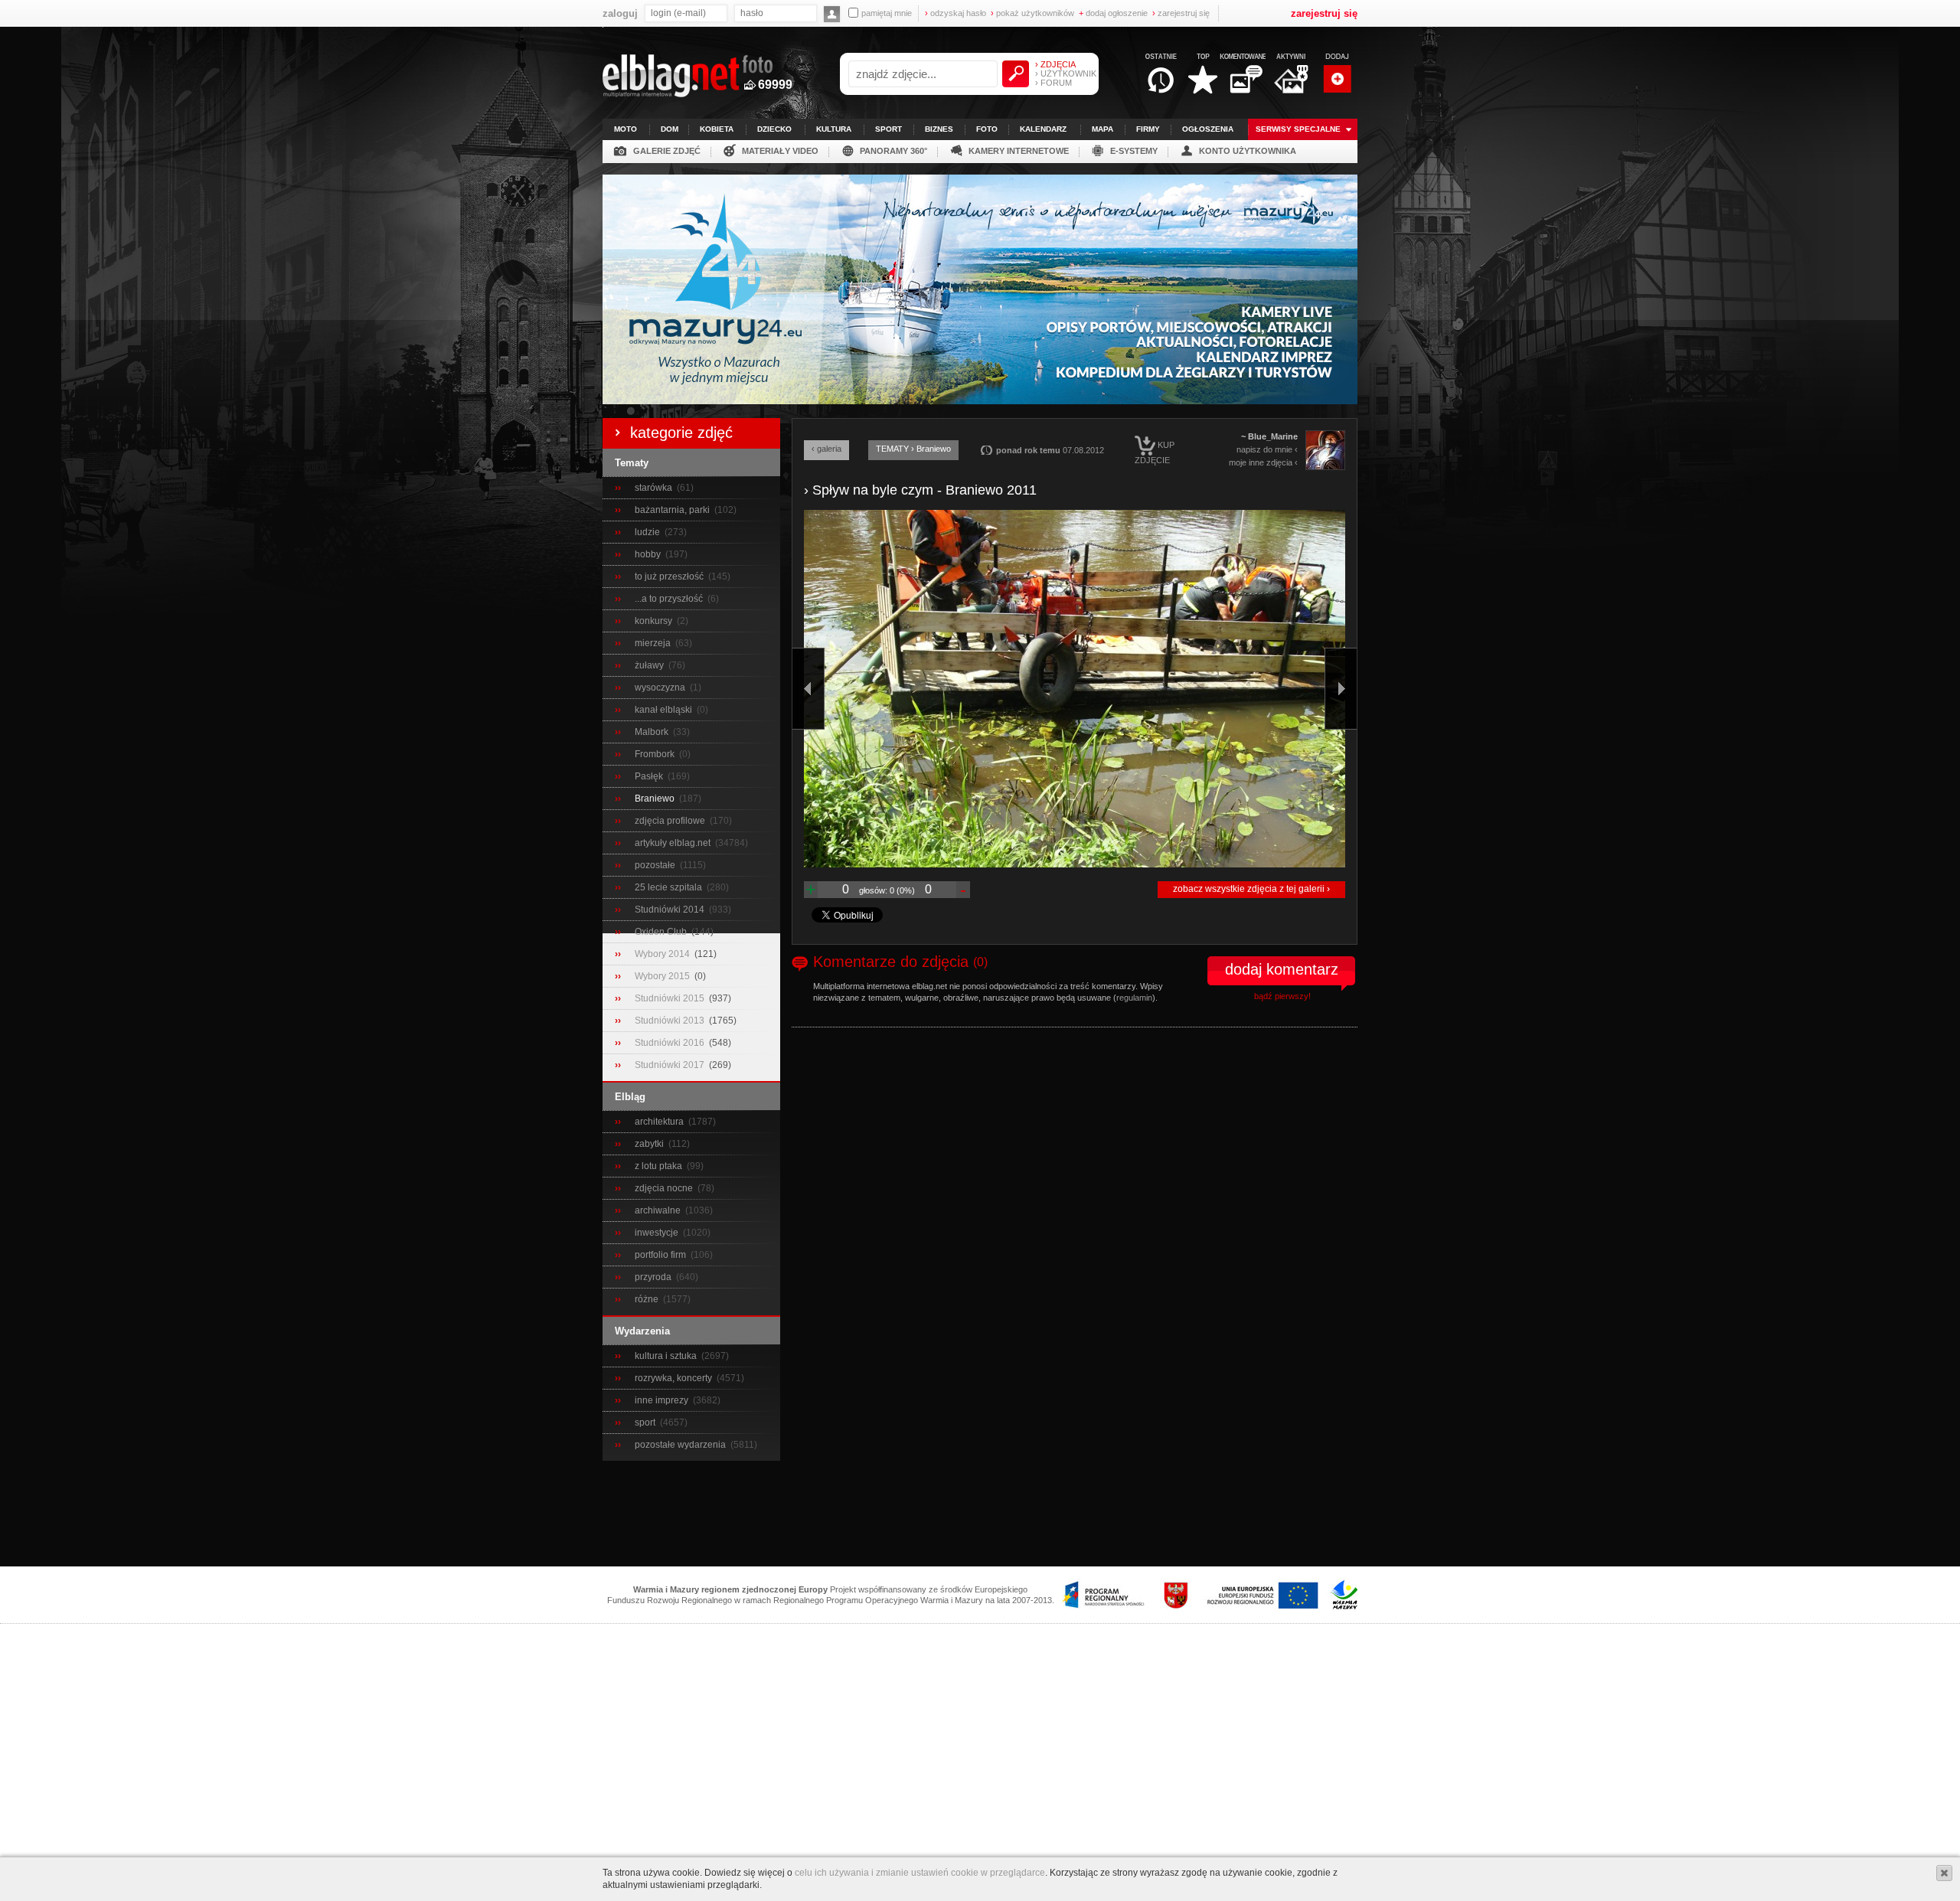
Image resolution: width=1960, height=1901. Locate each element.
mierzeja (654, 643)
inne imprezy (663, 1400)
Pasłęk (650, 776)
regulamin (1134, 998)
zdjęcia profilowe (671, 821)
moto (626, 129)
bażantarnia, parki (673, 510)
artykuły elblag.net (674, 843)
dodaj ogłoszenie (1113, 13)
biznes (939, 129)
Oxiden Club (662, 932)
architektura (660, 1122)
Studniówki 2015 (671, 998)
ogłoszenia (1208, 129)
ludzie (648, 532)
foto (987, 129)
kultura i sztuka (667, 1356)
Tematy (632, 463)
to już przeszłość (670, 577)
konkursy (655, 621)
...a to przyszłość (670, 599)
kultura (834, 129)
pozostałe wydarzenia (681, 1445)
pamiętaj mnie (887, 13)
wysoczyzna (661, 688)
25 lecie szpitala (670, 887)
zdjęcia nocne (665, 1188)
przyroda (654, 1277)
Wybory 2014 (663, 954)
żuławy (650, 665)
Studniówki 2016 (671, 1043)
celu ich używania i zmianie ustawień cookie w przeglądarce (920, 1873)
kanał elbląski (665, 710)
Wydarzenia (642, 1331)
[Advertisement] (980, 1514)
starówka (655, 488)
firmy (1148, 129)
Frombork (656, 754)
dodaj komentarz (1282, 969)
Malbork (653, 732)
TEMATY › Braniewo (913, 449)
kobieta (717, 129)
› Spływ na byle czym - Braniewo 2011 (920, 490)
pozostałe (656, 865)
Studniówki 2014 (671, 910)
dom (670, 129)
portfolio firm (661, 1255)
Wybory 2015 (663, 976)
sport (889, 129)
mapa (1102, 129)
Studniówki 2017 (671, 1065)
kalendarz (1043, 129)
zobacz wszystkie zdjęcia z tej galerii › (1251, 889)
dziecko (774, 129)
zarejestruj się (1181, 13)
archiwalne (659, 1210)
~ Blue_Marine (1269, 436)
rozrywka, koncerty (675, 1378)
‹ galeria (826, 449)
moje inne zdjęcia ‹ (1263, 462)
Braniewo (656, 799)
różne (648, 1299)
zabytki (650, 1144)
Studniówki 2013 (671, 1021)
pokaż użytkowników (1032, 13)
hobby (649, 554)
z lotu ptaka (660, 1166)
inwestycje (658, 1233)
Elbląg (630, 1097)
